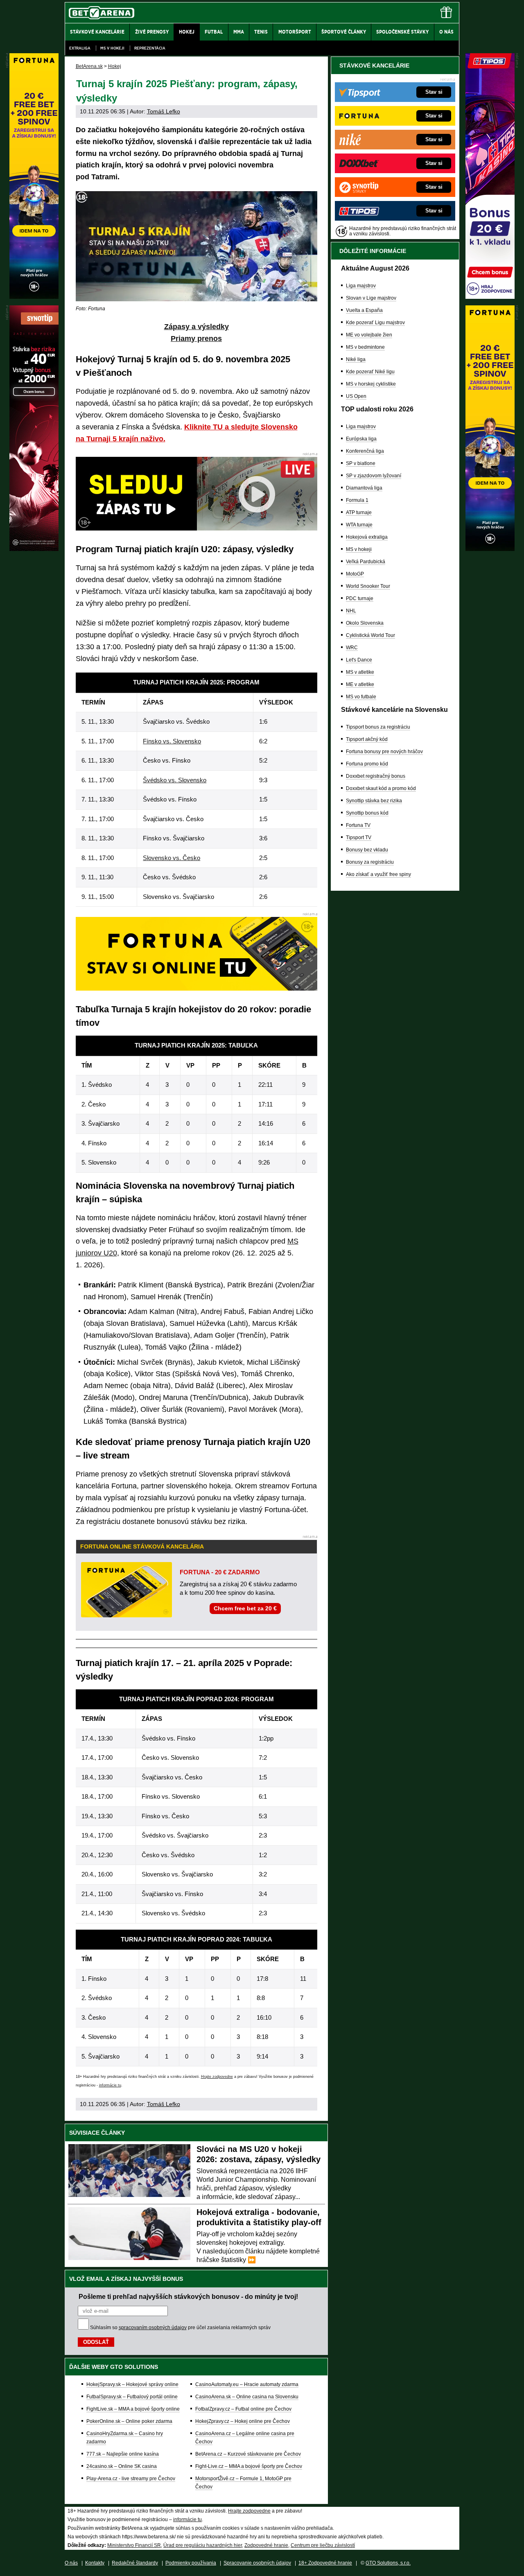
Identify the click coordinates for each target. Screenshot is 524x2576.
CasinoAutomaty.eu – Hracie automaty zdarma (247, 2384)
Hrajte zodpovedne (217, 2077)
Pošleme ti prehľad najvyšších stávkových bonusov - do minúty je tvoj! (188, 2296)
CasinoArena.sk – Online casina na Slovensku (247, 2397)
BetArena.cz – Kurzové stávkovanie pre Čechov (248, 2454)
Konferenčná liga (365, 451)
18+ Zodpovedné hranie (325, 2563)
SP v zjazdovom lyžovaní (374, 476)
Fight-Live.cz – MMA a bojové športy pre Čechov (249, 2466)
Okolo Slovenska (365, 623)
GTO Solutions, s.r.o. (388, 2563)
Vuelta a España (364, 310)
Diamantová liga (364, 488)
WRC (352, 648)
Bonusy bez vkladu (367, 850)
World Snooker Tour (368, 586)
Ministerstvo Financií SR (134, 2545)
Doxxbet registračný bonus (376, 776)
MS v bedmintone (365, 347)
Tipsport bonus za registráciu (378, 727)
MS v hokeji (112, 48)
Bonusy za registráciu (370, 862)
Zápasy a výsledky (196, 327)
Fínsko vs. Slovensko (172, 741)
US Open (356, 396)
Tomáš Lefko (164, 111)
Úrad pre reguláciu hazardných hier (203, 2545)
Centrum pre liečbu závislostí (323, 2545)
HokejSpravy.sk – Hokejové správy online (132, 2384)
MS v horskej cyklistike (371, 384)
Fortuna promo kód (367, 764)
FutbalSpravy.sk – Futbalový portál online (132, 2397)
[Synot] (34, 549)
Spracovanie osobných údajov (257, 2563)
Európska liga (361, 439)
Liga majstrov (361, 286)
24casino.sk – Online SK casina (122, 2466)
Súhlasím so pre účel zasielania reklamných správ (180, 2328)
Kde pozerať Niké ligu (370, 372)
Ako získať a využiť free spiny (378, 874)
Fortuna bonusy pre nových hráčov (384, 752)
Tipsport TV (359, 838)
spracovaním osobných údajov (153, 2328)
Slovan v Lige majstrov (371, 298)
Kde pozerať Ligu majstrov (375, 323)
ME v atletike (360, 684)
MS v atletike (360, 672)
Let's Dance (359, 660)
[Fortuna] (490, 549)
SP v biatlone (361, 463)
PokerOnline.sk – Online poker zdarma (129, 2421)
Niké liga (356, 359)
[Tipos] (490, 297)
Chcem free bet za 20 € (245, 1608)
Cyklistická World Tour (370, 635)
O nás (71, 2563)
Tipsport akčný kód (367, 739)
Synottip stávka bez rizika (374, 801)
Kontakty (95, 2563)
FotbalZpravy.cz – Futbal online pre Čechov (243, 2409)
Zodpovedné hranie (266, 2545)
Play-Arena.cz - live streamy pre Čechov (131, 2479)
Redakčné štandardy (135, 2563)
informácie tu (110, 2085)
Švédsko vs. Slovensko (175, 780)
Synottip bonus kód (367, 813)
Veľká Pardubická (366, 562)
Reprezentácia (150, 48)
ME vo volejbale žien (369, 335)
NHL (351, 611)
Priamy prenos (196, 339)
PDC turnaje (360, 598)
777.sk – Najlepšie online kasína (123, 2454)
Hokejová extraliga (367, 537)
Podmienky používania (191, 2563)
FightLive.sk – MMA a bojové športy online (133, 2409)
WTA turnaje (359, 525)
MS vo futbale (361, 697)
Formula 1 (357, 500)
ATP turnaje (359, 512)
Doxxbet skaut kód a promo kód (381, 788)
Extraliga (80, 48)
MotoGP (355, 574)
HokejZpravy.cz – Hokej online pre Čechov (243, 2421)
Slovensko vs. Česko (172, 858)
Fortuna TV (358, 825)
